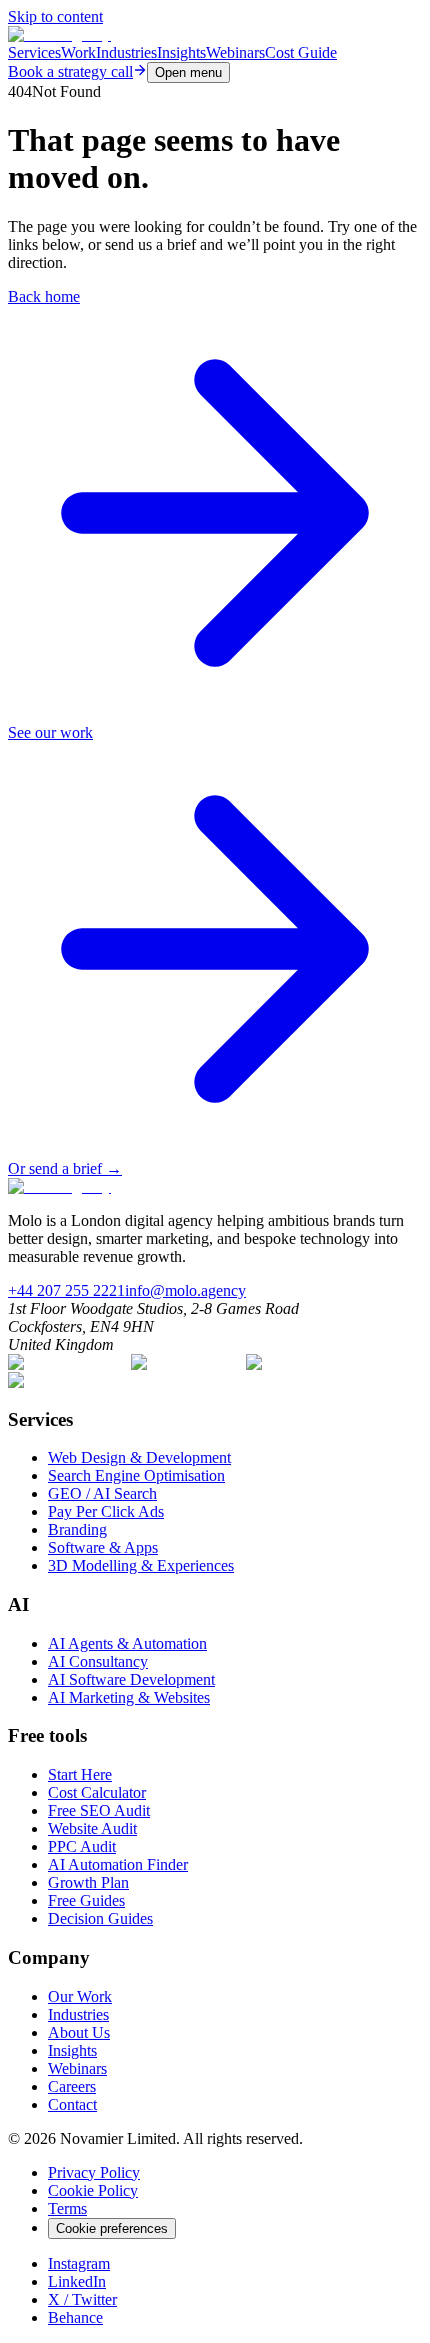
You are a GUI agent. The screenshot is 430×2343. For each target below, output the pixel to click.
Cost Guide (301, 52)
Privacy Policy (94, 2172)
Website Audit (92, 1828)
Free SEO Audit (99, 1810)
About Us (79, 2032)
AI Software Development (131, 1679)
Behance (75, 2317)
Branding (77, 1529)
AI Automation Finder (118, 1864)
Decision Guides (100, 1918)
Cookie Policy (93, 2190)
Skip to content (55, 16)
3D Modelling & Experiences (141, 1565)
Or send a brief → (65, 1168)
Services (34, 52)
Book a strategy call (70, 71)
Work (78, 52)
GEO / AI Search (102, 1493)
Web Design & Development (139, 1457)
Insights (181, 52)
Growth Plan (88, 1882)
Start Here (80, 1774)
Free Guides (86, 1900)
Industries (126, 52)
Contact (72, 2104)
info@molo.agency (185, 1290)
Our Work (80, 1996)
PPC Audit (82, 1846)
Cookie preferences (112, 2228)
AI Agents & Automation (127, 1643)
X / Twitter (82, 2299)
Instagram (79, 2263)
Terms (67, 2208)
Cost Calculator (97, 1792)
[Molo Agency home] (59, 34)
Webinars (235, 52)
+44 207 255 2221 (66, 1290)
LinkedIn (77, 2281)
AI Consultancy (98, 1661)
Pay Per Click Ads (106, 1511)
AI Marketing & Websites (129, 1697)
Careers (72, 2086)
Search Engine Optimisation (136, 1475)
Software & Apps (103, 1547)
